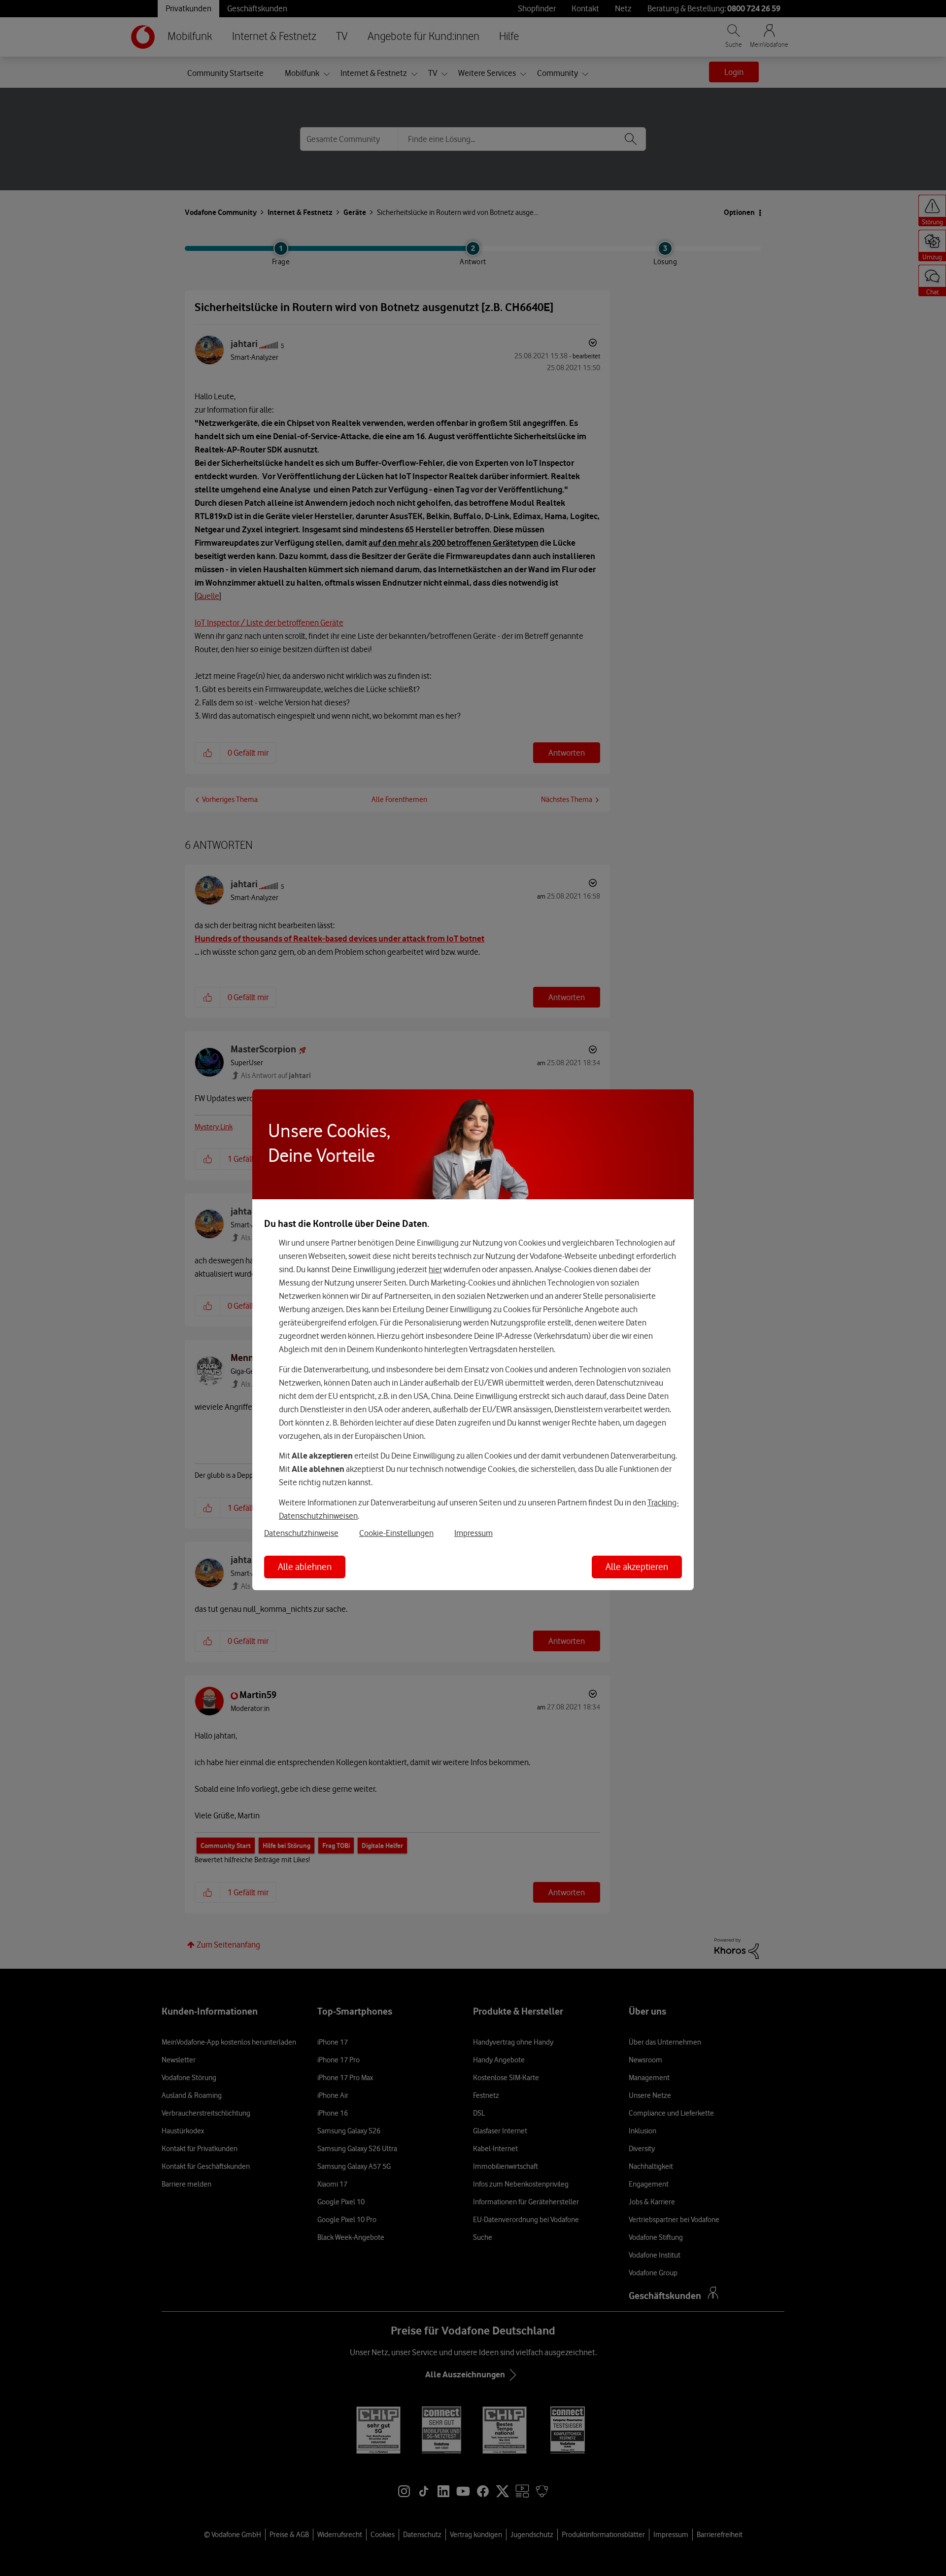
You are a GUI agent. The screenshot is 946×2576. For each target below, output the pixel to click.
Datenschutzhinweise (301, 1533)
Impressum (473, 1533)
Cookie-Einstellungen (396, 1533)
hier (435, 1269)
